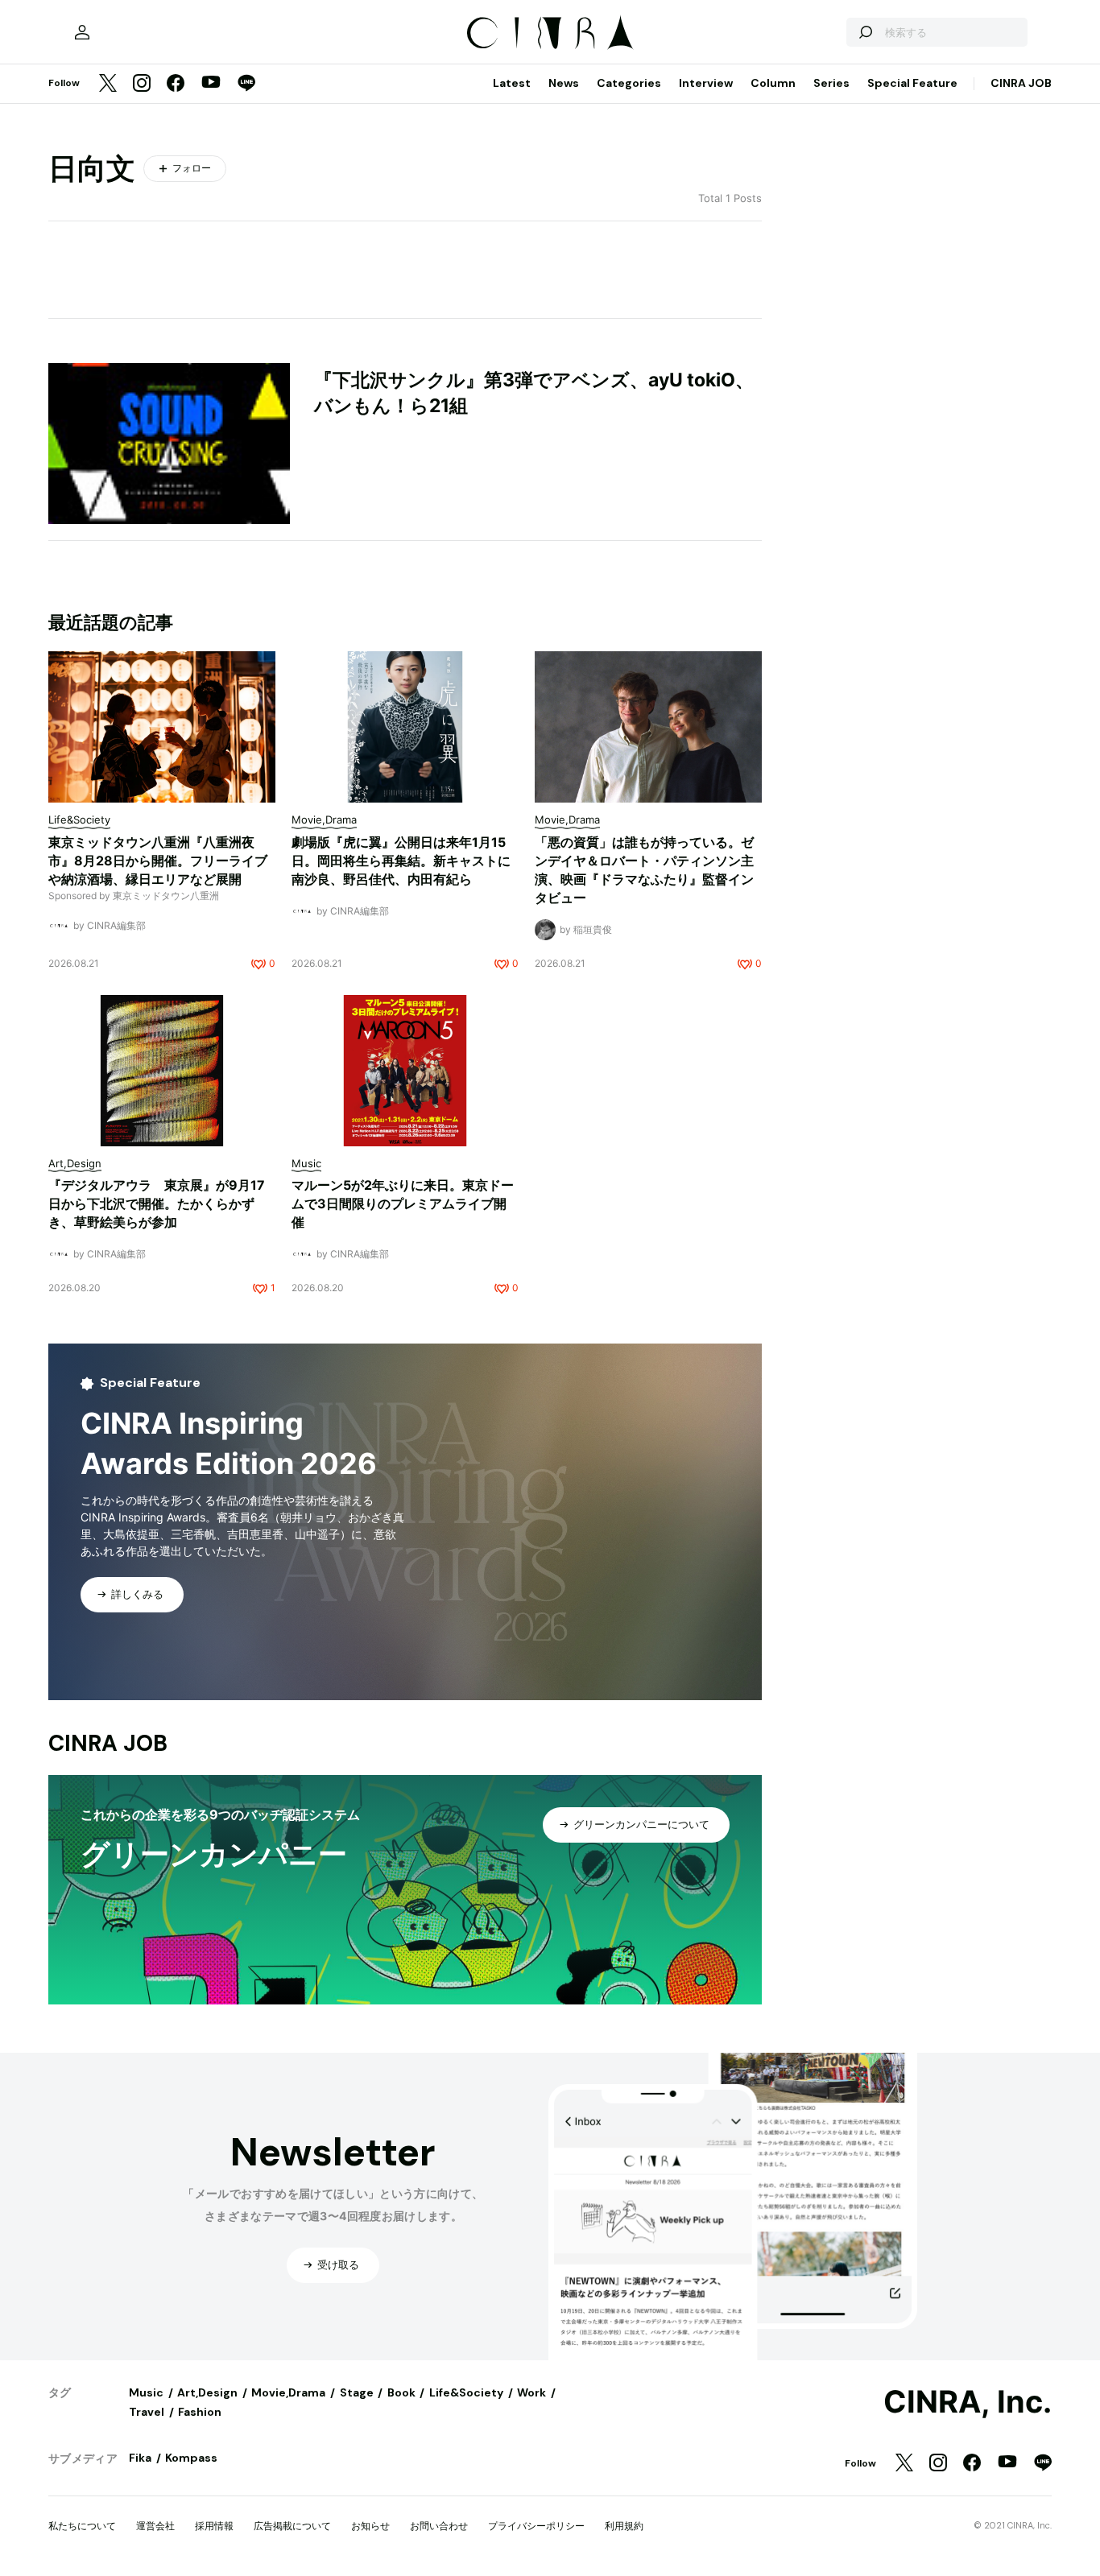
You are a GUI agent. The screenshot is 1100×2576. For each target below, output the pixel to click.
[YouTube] (211, 84)
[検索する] (865, 32)
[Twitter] (108, 84)
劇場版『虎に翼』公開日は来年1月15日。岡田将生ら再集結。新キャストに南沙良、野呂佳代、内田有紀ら (401, 861)
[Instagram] (142, 84)
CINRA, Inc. (968, 2402)
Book (401, 2392)
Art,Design (207, 2392)
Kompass (191, 2458)
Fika (140, 2458)
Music (146, 2392)
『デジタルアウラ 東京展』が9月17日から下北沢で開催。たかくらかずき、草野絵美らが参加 (157, 1203)
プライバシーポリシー (536, 2526)
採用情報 (214, 2526)
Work (531, 2392)
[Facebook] (176, 84)
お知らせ (370, 2526)
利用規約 (624, 2526)
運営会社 (155, 2526)
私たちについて (82, 2526)
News (564, 83)
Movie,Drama (288, 2392)
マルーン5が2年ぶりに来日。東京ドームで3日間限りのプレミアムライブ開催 (403, 1203)
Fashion (200, 2412)
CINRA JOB (1021, 83)
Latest (512, 83)
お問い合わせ (439, 2526)
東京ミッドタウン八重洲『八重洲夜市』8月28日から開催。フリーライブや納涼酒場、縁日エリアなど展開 (158, 861)
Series (831, 83)
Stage (357, 2392)
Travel (147, 2412)
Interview (706, 83)
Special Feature (912, 83)
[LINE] (246, 84)
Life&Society (466, 2392)
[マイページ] (82, 32)
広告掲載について (292, 2526)
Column (773, 83)
